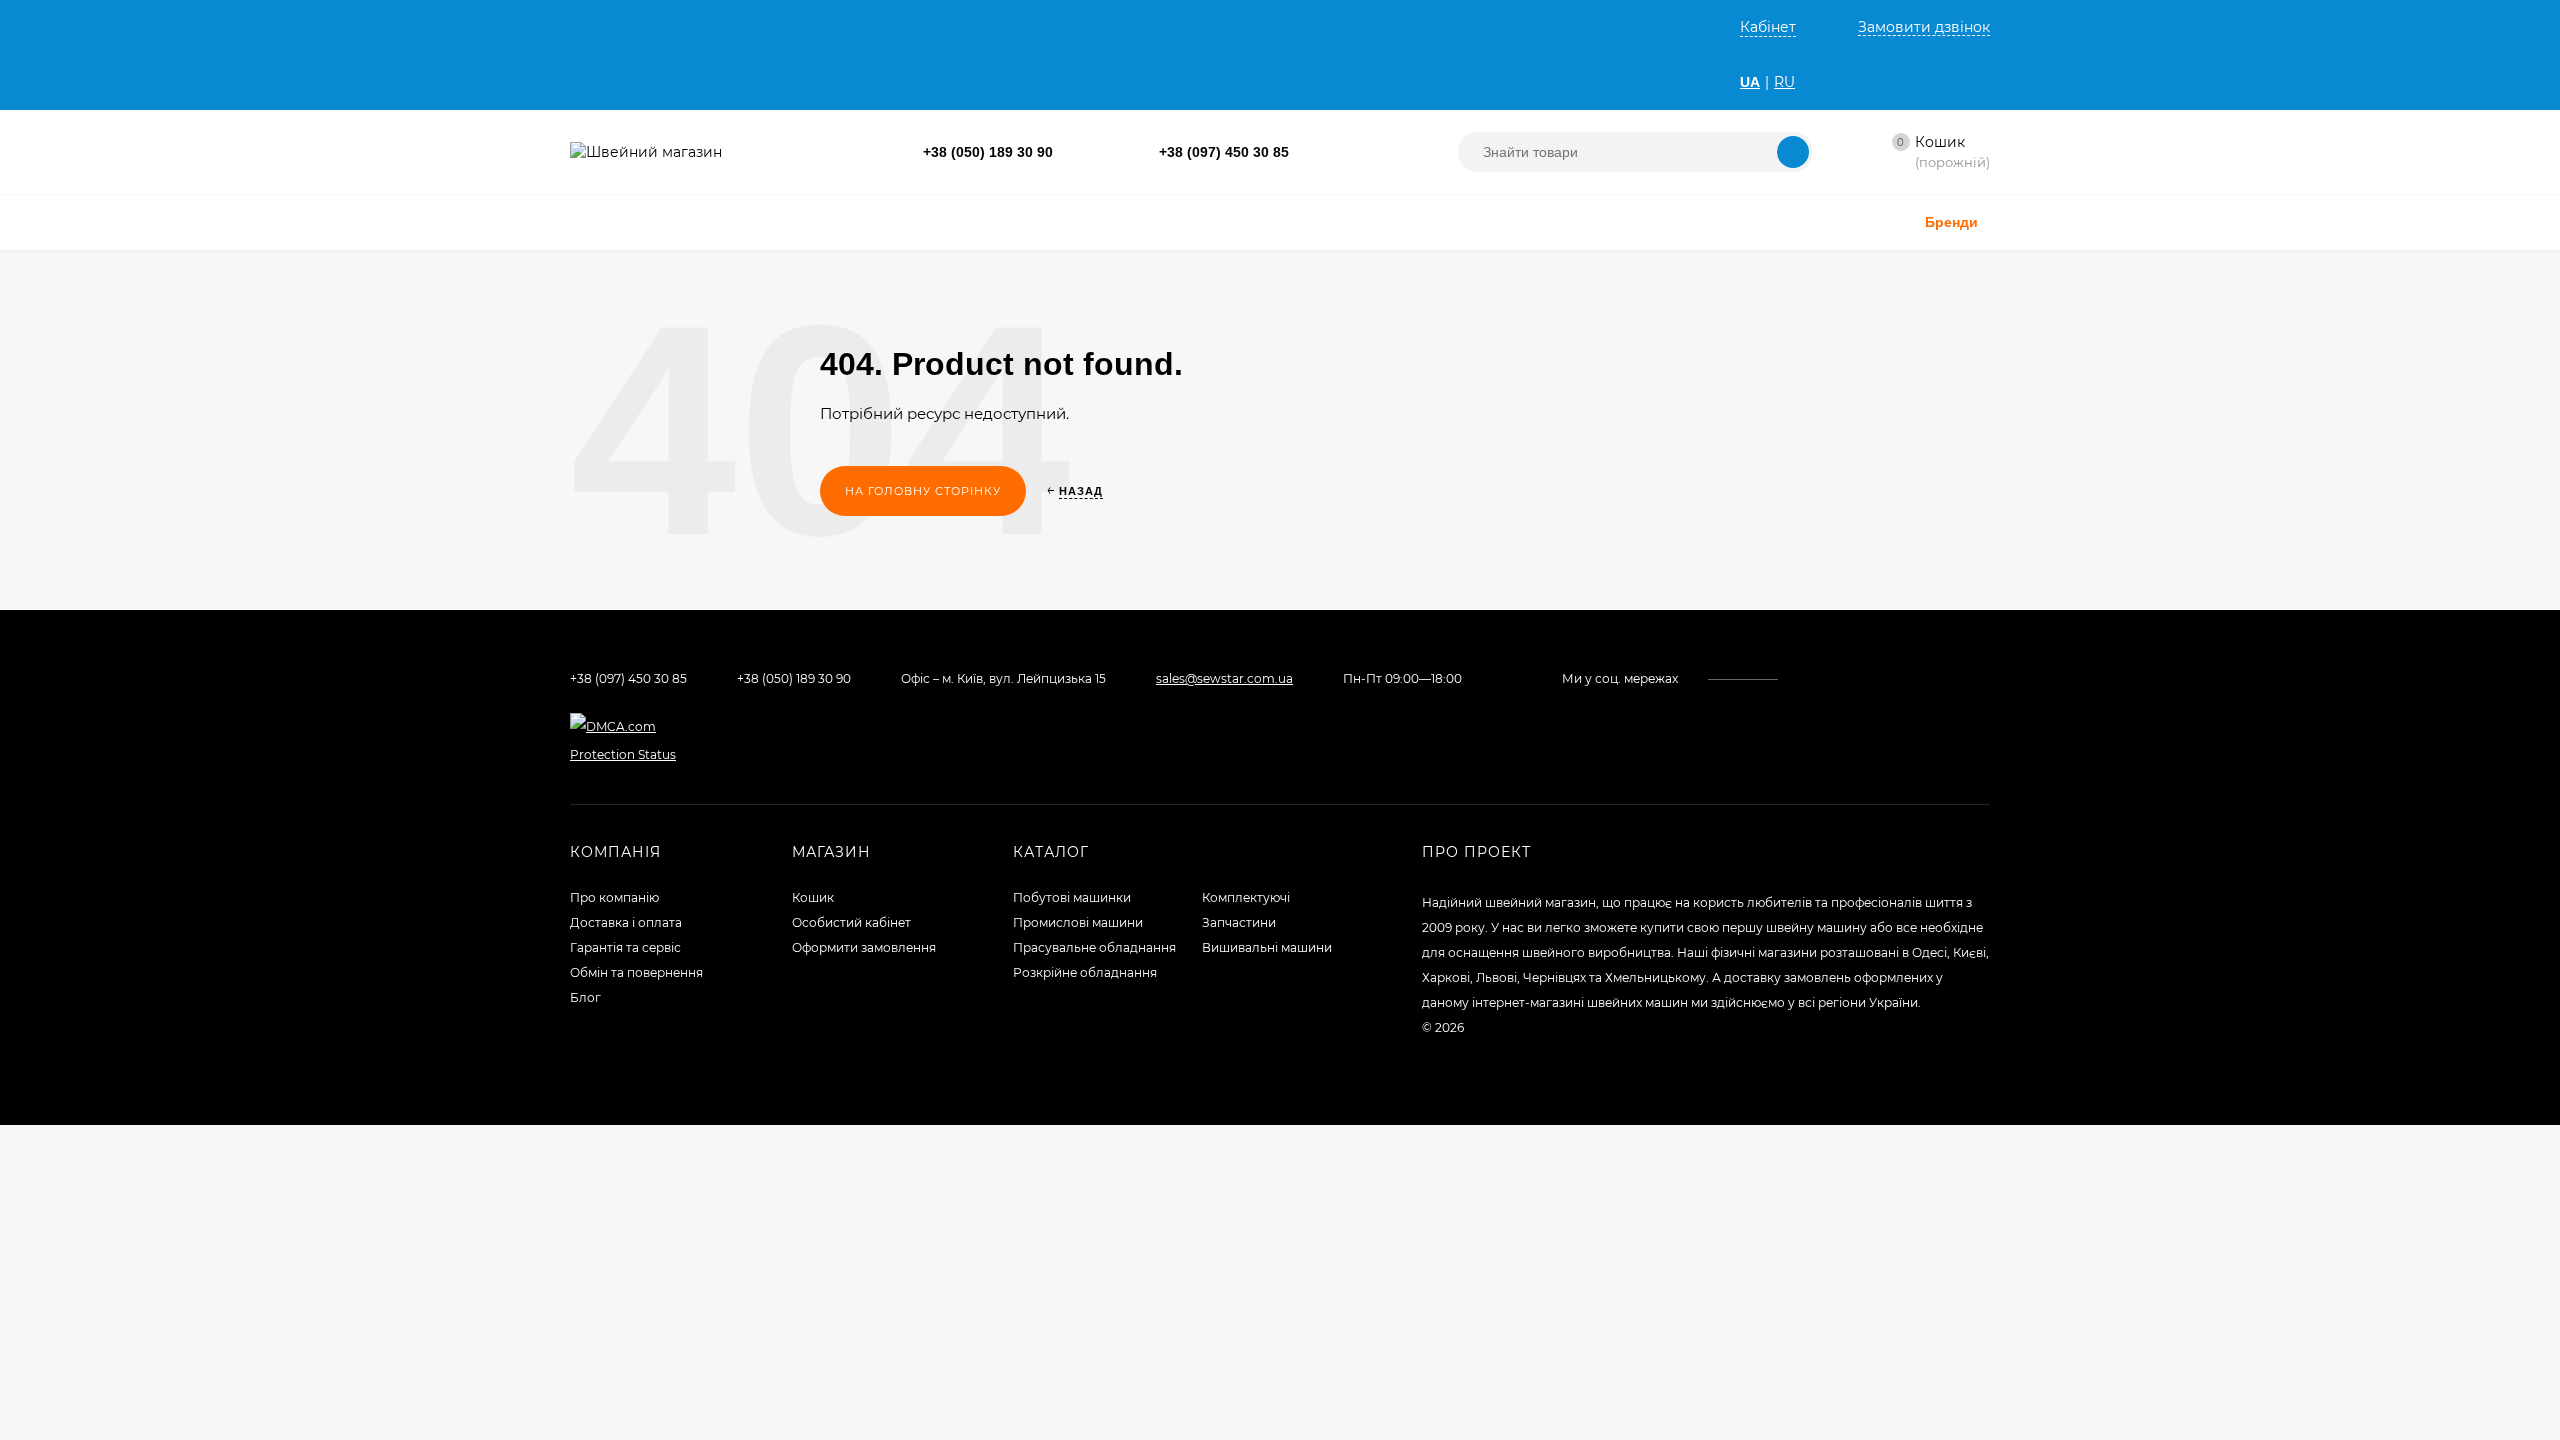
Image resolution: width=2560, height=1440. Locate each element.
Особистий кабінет (851, 922)
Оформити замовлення (864, 947)
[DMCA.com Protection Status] (631, 754)
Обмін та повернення (636, 972)
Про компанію (614, 897)
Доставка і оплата (626, 922)
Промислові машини (1078, 922)
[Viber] (1351, 152)
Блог (585, 997)
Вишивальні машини (1267, 947)
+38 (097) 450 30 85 (1224, 152)
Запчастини (1239, 922)
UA (1750, 82)
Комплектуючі (1246, 897)
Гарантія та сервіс (625, 947)
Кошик (813, 897)
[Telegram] (1330, 152)
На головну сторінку (923, 491)
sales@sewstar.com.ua (1224, 678)
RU (1784, 82)
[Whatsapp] (1309, 152)
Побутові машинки (1072, 897)
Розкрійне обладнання (1085, 972)
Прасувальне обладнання (1094, 947)
